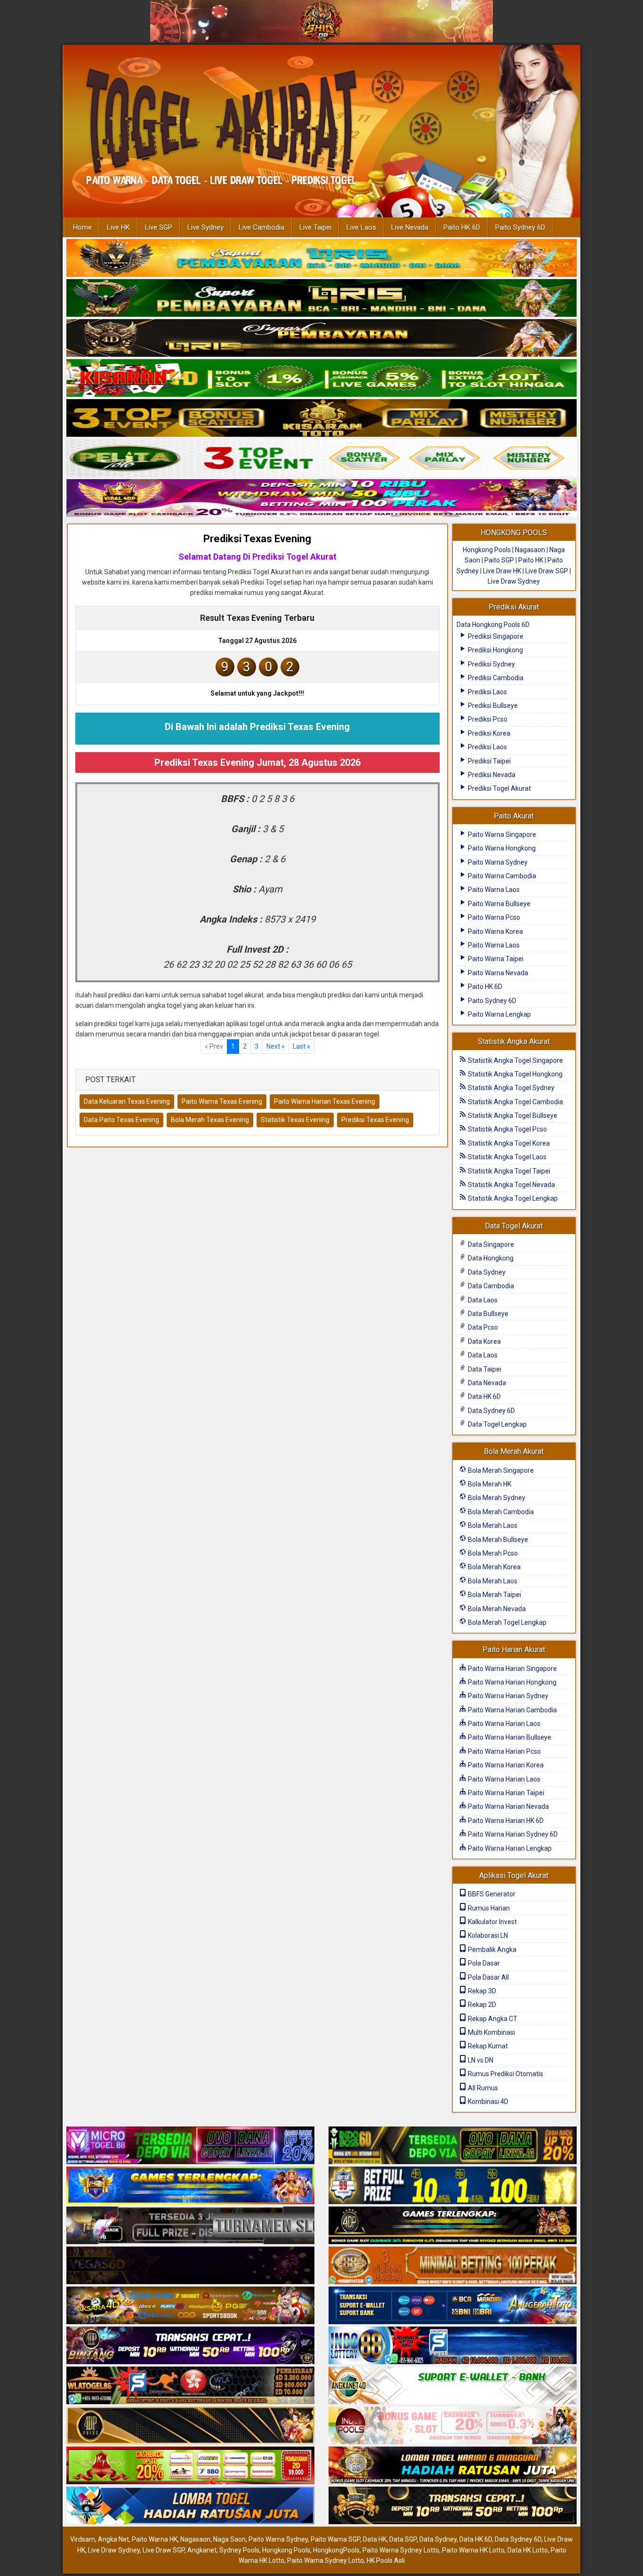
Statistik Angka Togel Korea (508, 1143)
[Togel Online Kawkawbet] (190, 2226)
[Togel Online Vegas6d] (190, 2266)
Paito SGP (499, 560)
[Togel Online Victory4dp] (190, 2186)
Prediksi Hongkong (495, 650)
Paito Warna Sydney (497, 862)
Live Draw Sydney (514, 581)
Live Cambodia (261, 227)
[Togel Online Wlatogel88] (190, 2386)
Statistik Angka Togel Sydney (510, 1088)
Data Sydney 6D (491, 1411)
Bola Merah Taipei (494, 1595)
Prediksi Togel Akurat (499, 788)
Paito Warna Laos (493, 890)
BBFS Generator (491, 1894)
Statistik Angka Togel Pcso (507, 1129)
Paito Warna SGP (335, 2539)
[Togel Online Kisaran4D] (321, 378)
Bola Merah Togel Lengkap (506, 1622)
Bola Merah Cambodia (500, 1512)
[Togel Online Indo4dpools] (190, 2506)
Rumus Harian (488, 1908)
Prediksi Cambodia (495, 678)
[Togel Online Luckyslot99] (453, 2186)
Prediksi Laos (487, 692)
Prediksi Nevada (491, 775)
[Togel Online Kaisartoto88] (190, 2466)
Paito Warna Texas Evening (222, 1101)
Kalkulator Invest (492, 1922)
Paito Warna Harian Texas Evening (325, 1101)
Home (82, 227)
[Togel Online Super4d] (321, 338)
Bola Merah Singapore (500, 1470)
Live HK (118, 227)
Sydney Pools (239, 2550)
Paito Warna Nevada (497, 973)
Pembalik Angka (491, 1950)
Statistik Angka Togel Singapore (515, 1060)
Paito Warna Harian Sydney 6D (512, 1834)
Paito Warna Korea (495, 931)
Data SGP (403, 2539)
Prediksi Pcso (487, 719)
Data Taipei (484, 1369)
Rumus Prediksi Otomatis (505, 2074)
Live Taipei (315, 227)
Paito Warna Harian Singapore (512, 1669)
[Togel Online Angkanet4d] (453, 2386)
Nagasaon (530, 550)
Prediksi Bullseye (492, 706)
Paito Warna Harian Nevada (508, 1806)
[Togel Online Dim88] (321, 298)
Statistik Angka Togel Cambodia (515, 1102)
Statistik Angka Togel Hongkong (514, 1074)
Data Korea (484, 1341)
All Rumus (482, 2088)
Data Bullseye (487, 1314)
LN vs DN (480, 2060)
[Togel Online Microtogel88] (190, 2146)
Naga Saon (229, 2539)
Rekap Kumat (487, 2046)
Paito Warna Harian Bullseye (509, 1737)
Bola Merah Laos (492, 1525)
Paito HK (531, 560)
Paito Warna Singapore (501, 835)
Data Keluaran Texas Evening (127, 1101)
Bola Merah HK (489, 1484)
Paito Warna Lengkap (499, 1014)
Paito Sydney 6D (520, 227)
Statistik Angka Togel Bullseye (512, 1115)
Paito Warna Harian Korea (505, 1765)
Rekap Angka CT (492, 2019)
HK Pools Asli (386, 2560)
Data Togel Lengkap (497, 1424)
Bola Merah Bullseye (497, 1540)
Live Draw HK (502, 571)
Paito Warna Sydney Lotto (401, 2550)
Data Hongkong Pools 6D (493, 625)
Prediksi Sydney (491, 664)
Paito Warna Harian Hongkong (511, 1682)
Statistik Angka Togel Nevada (511, 1185)
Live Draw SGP (547, 571)
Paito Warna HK (155, 2539)
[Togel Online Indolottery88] (453, 2346)
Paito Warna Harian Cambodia (512, 1710)
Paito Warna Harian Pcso (504, 1751)
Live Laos (361, 227)
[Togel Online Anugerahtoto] (453, 2306)
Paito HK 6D (462, 227)
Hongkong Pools (487, 550)
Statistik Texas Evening (295, 1120)
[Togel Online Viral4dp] (321, 498)
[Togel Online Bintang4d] (190, 2346)
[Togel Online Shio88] (453, 2466)
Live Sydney (205, 227)
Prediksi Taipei (489, 761)
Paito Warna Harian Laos (503, 1724)
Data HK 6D (484, 1396)
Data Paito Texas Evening (121, 1120)
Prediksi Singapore (495, 636)
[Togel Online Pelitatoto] (321, 458)
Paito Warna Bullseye (498, 904)
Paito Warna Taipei (495, 959)
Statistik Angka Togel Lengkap (512, 1198)
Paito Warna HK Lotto (473, 2550)
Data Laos (482, 1300)
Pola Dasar (483, 1963)
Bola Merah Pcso (492, 1553)
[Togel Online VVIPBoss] (321, 258)
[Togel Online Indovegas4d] (453, 2506)
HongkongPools (336, 2550)
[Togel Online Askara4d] (190, 2306)
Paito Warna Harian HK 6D (505, 1821)
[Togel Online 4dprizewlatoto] (190, 2426)
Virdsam (83, 2539)
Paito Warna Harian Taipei (505, 1793)
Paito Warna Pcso (493, 917)
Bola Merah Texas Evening (210, 1120)
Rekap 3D (481, 1991)
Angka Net (113, 2539)
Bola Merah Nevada (496, 1609)
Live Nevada (410, 227)
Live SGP (159, 227)
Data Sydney (486, 1272)
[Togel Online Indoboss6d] (453, 2146)
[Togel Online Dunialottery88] (453, 2266)
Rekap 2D (481, 2005)
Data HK (375, 2539)
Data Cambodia (490, 1286)
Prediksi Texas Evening (257, 539)
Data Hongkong (490, 1258)
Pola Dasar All (488, 1977)
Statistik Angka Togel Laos (506, 1157)
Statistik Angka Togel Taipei (508, 1171)
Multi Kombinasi (491, 2032)
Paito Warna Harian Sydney (507, 1696)
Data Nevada (486, 1383)
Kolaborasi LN (487, 1935)
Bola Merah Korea (494, 1567)
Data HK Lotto (528, 2550)
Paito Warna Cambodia (501, 876)
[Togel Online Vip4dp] (453, 2226)
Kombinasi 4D (487, 2102)
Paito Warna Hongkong (501, 848)
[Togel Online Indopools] (453, 2426)
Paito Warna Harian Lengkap (509, 1848)
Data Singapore (490, 1244)
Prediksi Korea (488, 733)
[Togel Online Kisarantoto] (321, 418)
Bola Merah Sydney (496, 1498)
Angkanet (202, 2550)
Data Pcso (482, 1327)
